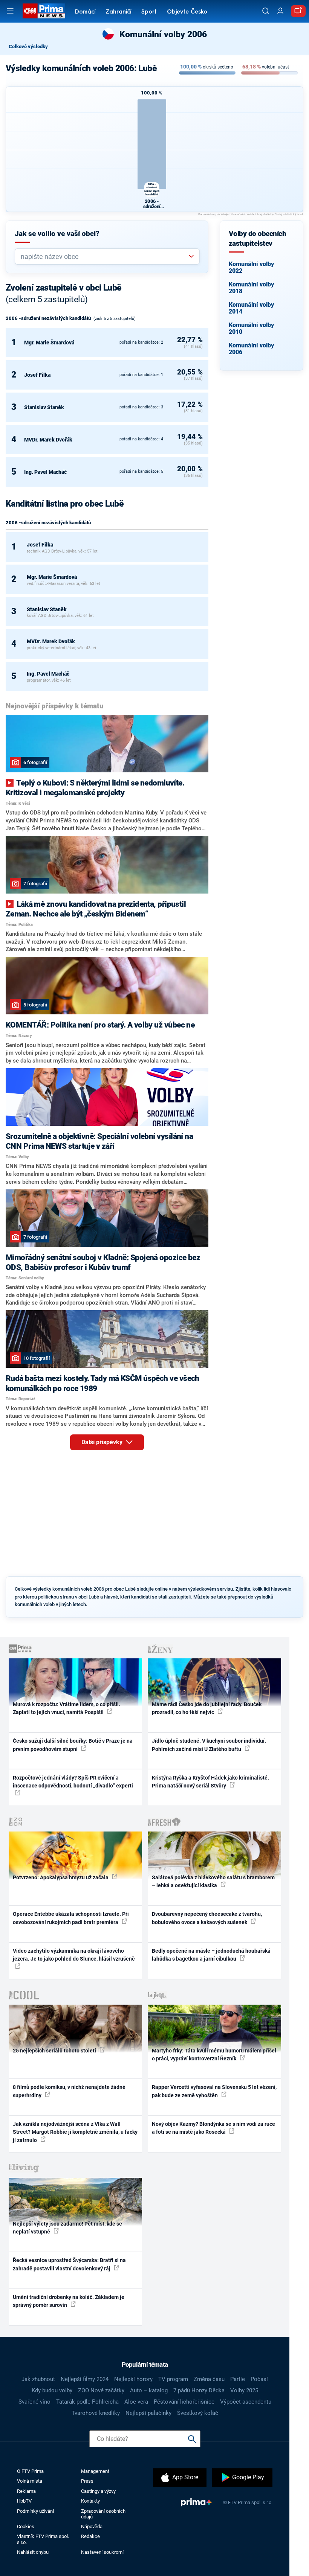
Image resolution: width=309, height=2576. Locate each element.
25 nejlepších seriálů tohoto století (55, 2051)
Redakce (90, 2536)
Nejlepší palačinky (148, 2413)
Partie (238, 2379)
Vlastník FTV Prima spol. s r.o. (43, 2539)
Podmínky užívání (35, 2511)
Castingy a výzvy (98, 2491)
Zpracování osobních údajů (103, 2514)
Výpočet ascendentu (246, 2402)
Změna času (209, 2379)
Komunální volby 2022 (251, 267)
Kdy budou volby (52, 2390)
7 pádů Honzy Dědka (199, 2390)
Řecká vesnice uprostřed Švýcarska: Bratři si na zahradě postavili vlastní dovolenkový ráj (69, 2264)
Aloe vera (136, 2402)
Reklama (26, 2491)
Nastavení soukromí (102, 2552)
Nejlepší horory (133, 2379)
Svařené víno (34, 2402)
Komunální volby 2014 (251, 308)
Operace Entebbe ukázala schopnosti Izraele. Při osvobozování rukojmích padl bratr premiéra (71, 1918)
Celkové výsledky (28, 46)
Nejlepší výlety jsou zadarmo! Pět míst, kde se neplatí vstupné (67, 2228)
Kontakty (90, 2501)
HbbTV (24, 2501)
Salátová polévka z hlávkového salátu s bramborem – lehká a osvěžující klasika (213, 1881)
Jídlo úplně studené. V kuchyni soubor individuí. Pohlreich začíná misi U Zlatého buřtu (209, 1745)
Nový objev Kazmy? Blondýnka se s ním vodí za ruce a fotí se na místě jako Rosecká (213, 2128)
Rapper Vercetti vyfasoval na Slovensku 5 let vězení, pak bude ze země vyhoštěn (214, 2091)
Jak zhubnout (38, 2379)
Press (87, 2481)
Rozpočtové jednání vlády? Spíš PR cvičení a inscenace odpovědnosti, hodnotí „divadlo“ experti (73, 1782)
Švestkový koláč (198, 2413)
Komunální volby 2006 (251, 349)
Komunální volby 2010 (251, 328)
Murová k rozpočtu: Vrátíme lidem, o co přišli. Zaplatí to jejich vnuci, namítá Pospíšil (67, 1708)
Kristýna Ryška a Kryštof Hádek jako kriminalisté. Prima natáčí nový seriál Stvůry (210, 1782)
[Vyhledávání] (266, 11)
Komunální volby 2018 (251, 288)
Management (95, 2471)
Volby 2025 (244, 2390)
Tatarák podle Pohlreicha (87, 2402)
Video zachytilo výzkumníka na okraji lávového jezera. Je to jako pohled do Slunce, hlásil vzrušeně (74, 1955)
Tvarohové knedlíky (96, 2413)
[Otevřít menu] (10, 11)
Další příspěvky (103, 1442)
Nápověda (92, 2527)
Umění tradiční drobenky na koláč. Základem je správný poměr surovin (69, 2301)
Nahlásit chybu (33, 2552)
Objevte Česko (187, 12)
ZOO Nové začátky (101, 2390)
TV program (173, 2379)
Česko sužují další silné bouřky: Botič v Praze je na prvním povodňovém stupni (73, 1745)
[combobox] (104, 257)
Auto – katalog (149, 2390)
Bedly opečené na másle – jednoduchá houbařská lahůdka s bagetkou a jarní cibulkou (211, 1955)
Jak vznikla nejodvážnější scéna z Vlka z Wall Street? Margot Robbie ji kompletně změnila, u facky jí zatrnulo (75, 2132)
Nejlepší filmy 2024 (85, 2379)
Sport (149, 12)
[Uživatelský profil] (280, 11)
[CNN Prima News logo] (44, 11)
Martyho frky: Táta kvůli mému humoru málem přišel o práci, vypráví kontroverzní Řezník (214, 2055)
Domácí (85, 12)
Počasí (259, 2379)
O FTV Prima (30, 2471)
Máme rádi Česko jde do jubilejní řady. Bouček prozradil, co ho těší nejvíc (207, 1708)
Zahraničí (119, 12)
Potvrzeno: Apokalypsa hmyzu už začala (61, 1877)
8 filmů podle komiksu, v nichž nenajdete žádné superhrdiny (69, 2091)
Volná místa (30, 2481)
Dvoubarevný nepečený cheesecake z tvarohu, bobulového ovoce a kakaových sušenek (207, 1918)
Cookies (26, 2527)
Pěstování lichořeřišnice (184, 2402)
